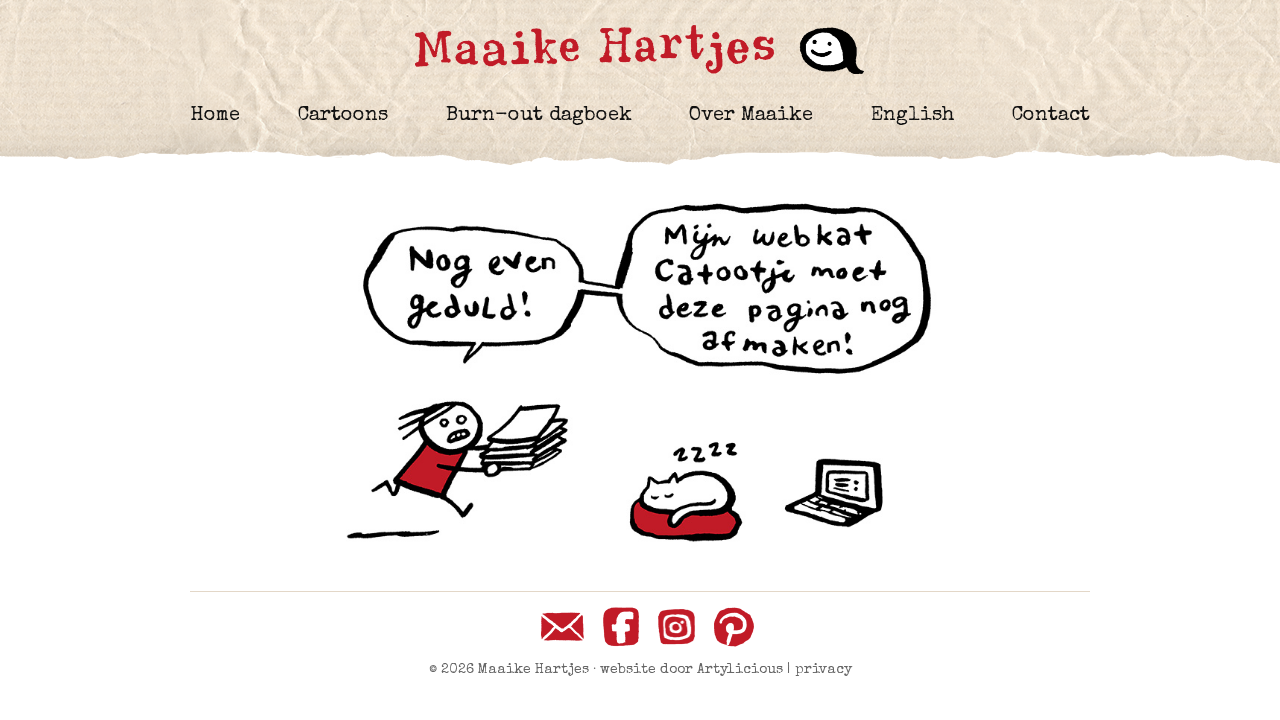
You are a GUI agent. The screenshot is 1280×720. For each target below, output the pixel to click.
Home (215, 116)
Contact (1051, 116)
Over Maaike (751, 116)
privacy (823, 670)
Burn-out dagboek (539, 116)
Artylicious (740, 670)
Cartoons (343, 116)
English (912, 116)
